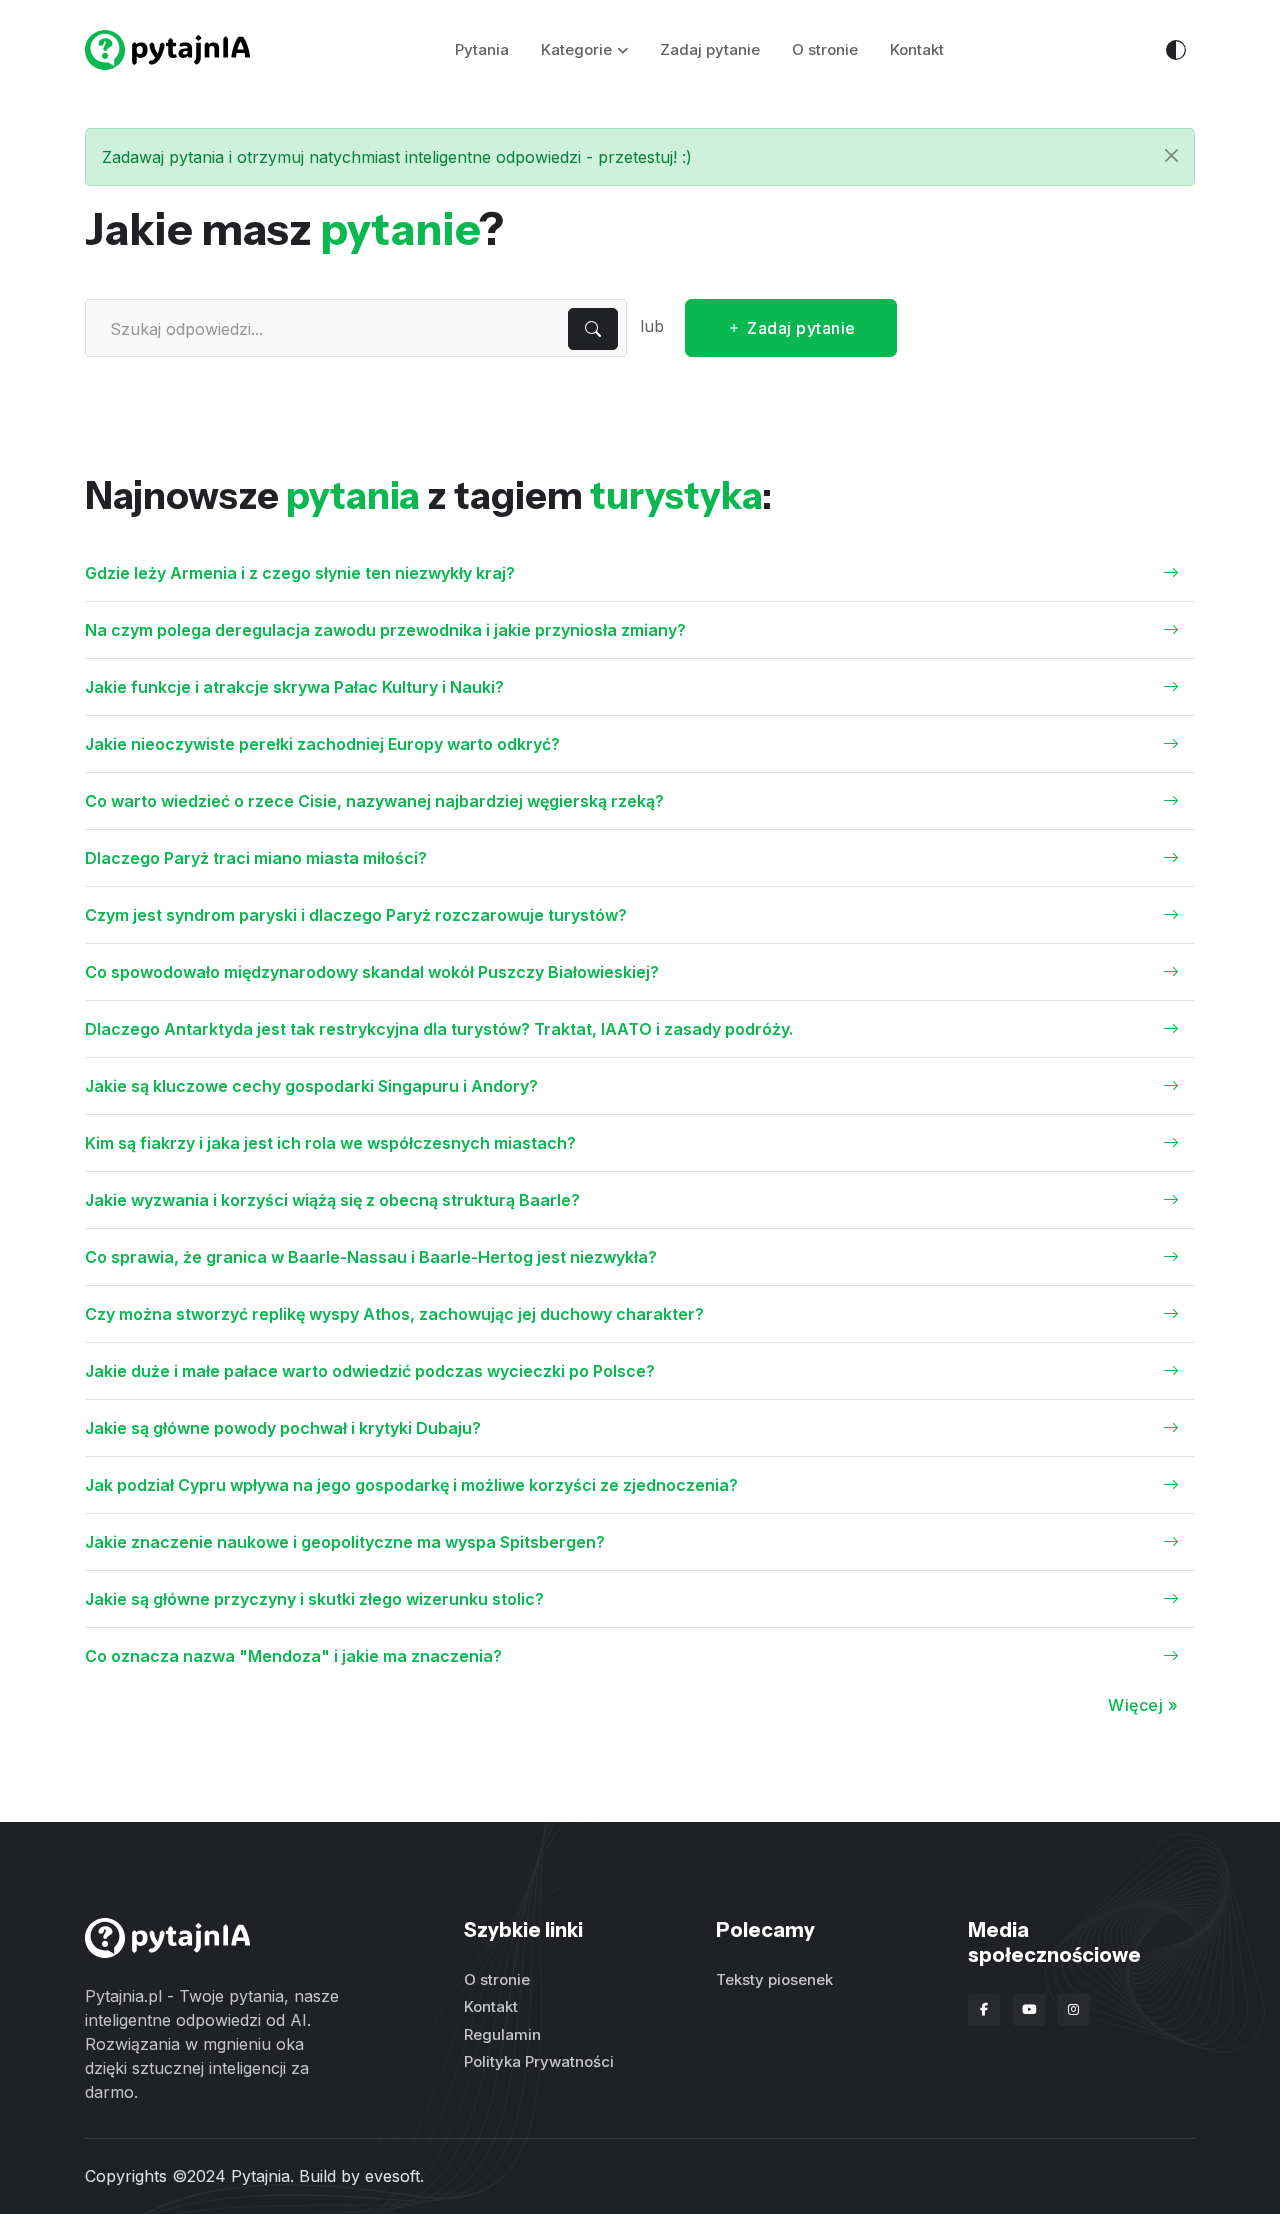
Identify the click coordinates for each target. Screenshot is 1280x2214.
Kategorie (576, 49)
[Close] (1171, 155)
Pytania (482, 49)
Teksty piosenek (774, 1979)
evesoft (392, 2176)
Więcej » (1143, 1705)
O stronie (825, 49)
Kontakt (917, 49)
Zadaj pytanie (710, 49)
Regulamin (502, 2034)
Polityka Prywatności (539, 2061)
